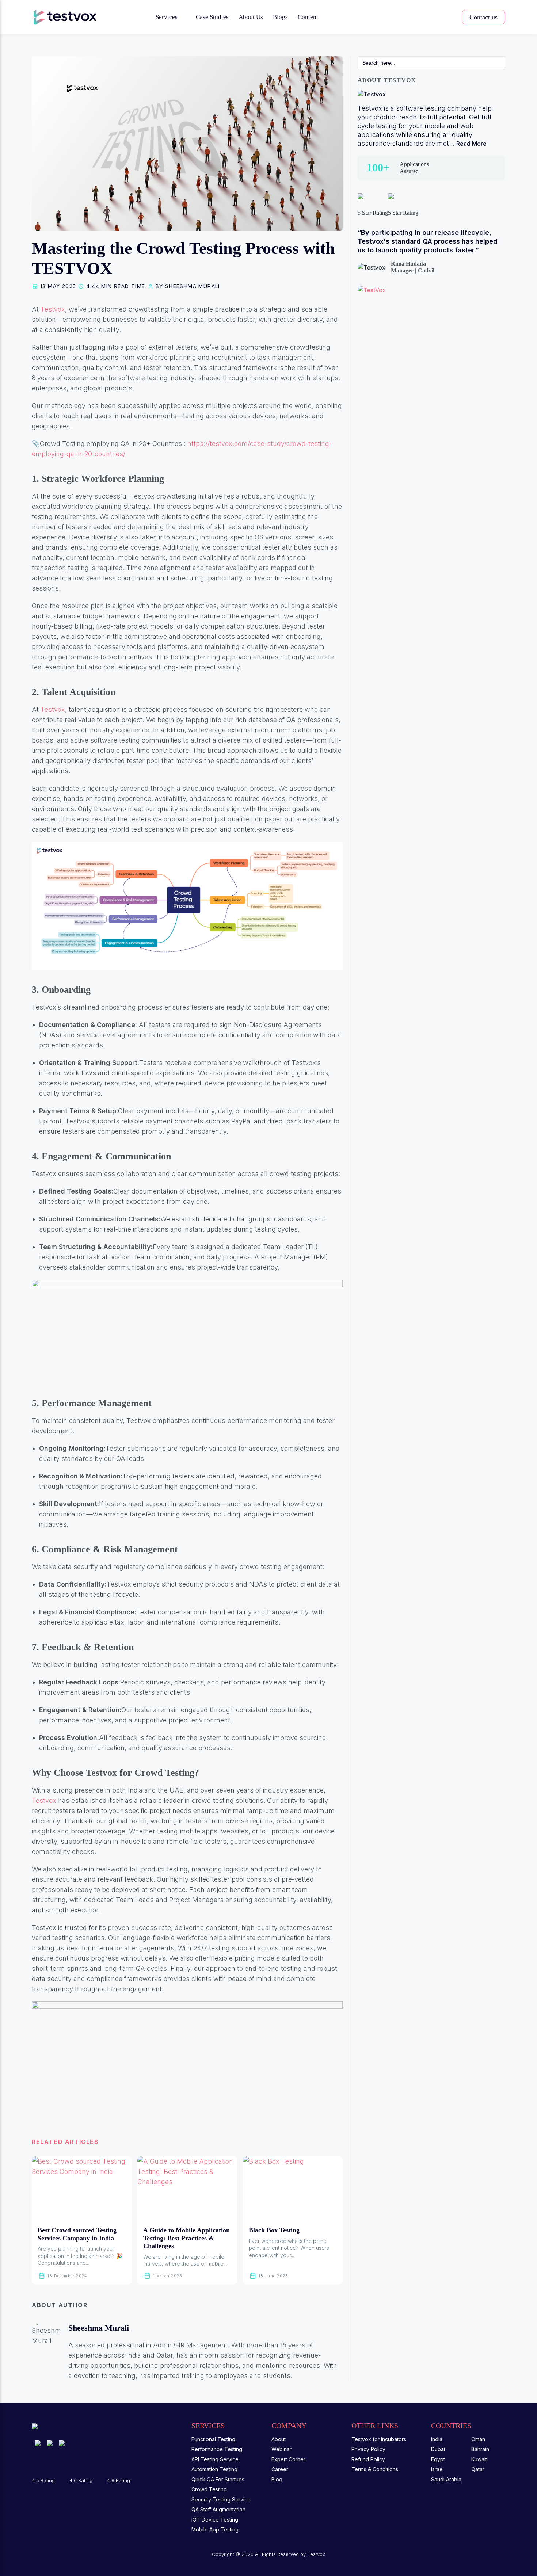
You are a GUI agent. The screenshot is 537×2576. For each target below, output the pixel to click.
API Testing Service (215, 2459)
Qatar (478, 2469)
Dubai (438, 2449)
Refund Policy (368, 2459)
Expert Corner (288, 2459)
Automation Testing (214, 2469)
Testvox (53, 309)
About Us (251, 17)
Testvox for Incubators (379, 2439)
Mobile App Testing (215, 2529)
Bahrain (480, 2449)
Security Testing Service (221, 2499)
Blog (277, 2479)
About (279, 2439)
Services (167, 17)
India (437, 2439)
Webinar (281, 2449)
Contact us (483, 17)
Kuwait (479, 2459)
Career (280, 2469)
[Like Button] (37, 2114)
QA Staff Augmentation (218, 2509)
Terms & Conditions (375, 2469)
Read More (471, 144)
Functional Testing (213, 2439)
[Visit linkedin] (136, 2328)
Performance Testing (217, 2449)
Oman (478, 2439)
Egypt (438, 2459)
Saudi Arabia (446, 2479)
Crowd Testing (209, 2489)
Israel (437, 2469)
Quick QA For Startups (218, 2479)
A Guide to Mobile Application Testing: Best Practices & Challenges (186, 2238)
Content (308, 17)
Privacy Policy (368, 2449)
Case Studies (212, 17)
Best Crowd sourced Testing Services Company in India (77, 2234)
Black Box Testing (274, 2230)
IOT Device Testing (215, 2520)
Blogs (280, 17)
